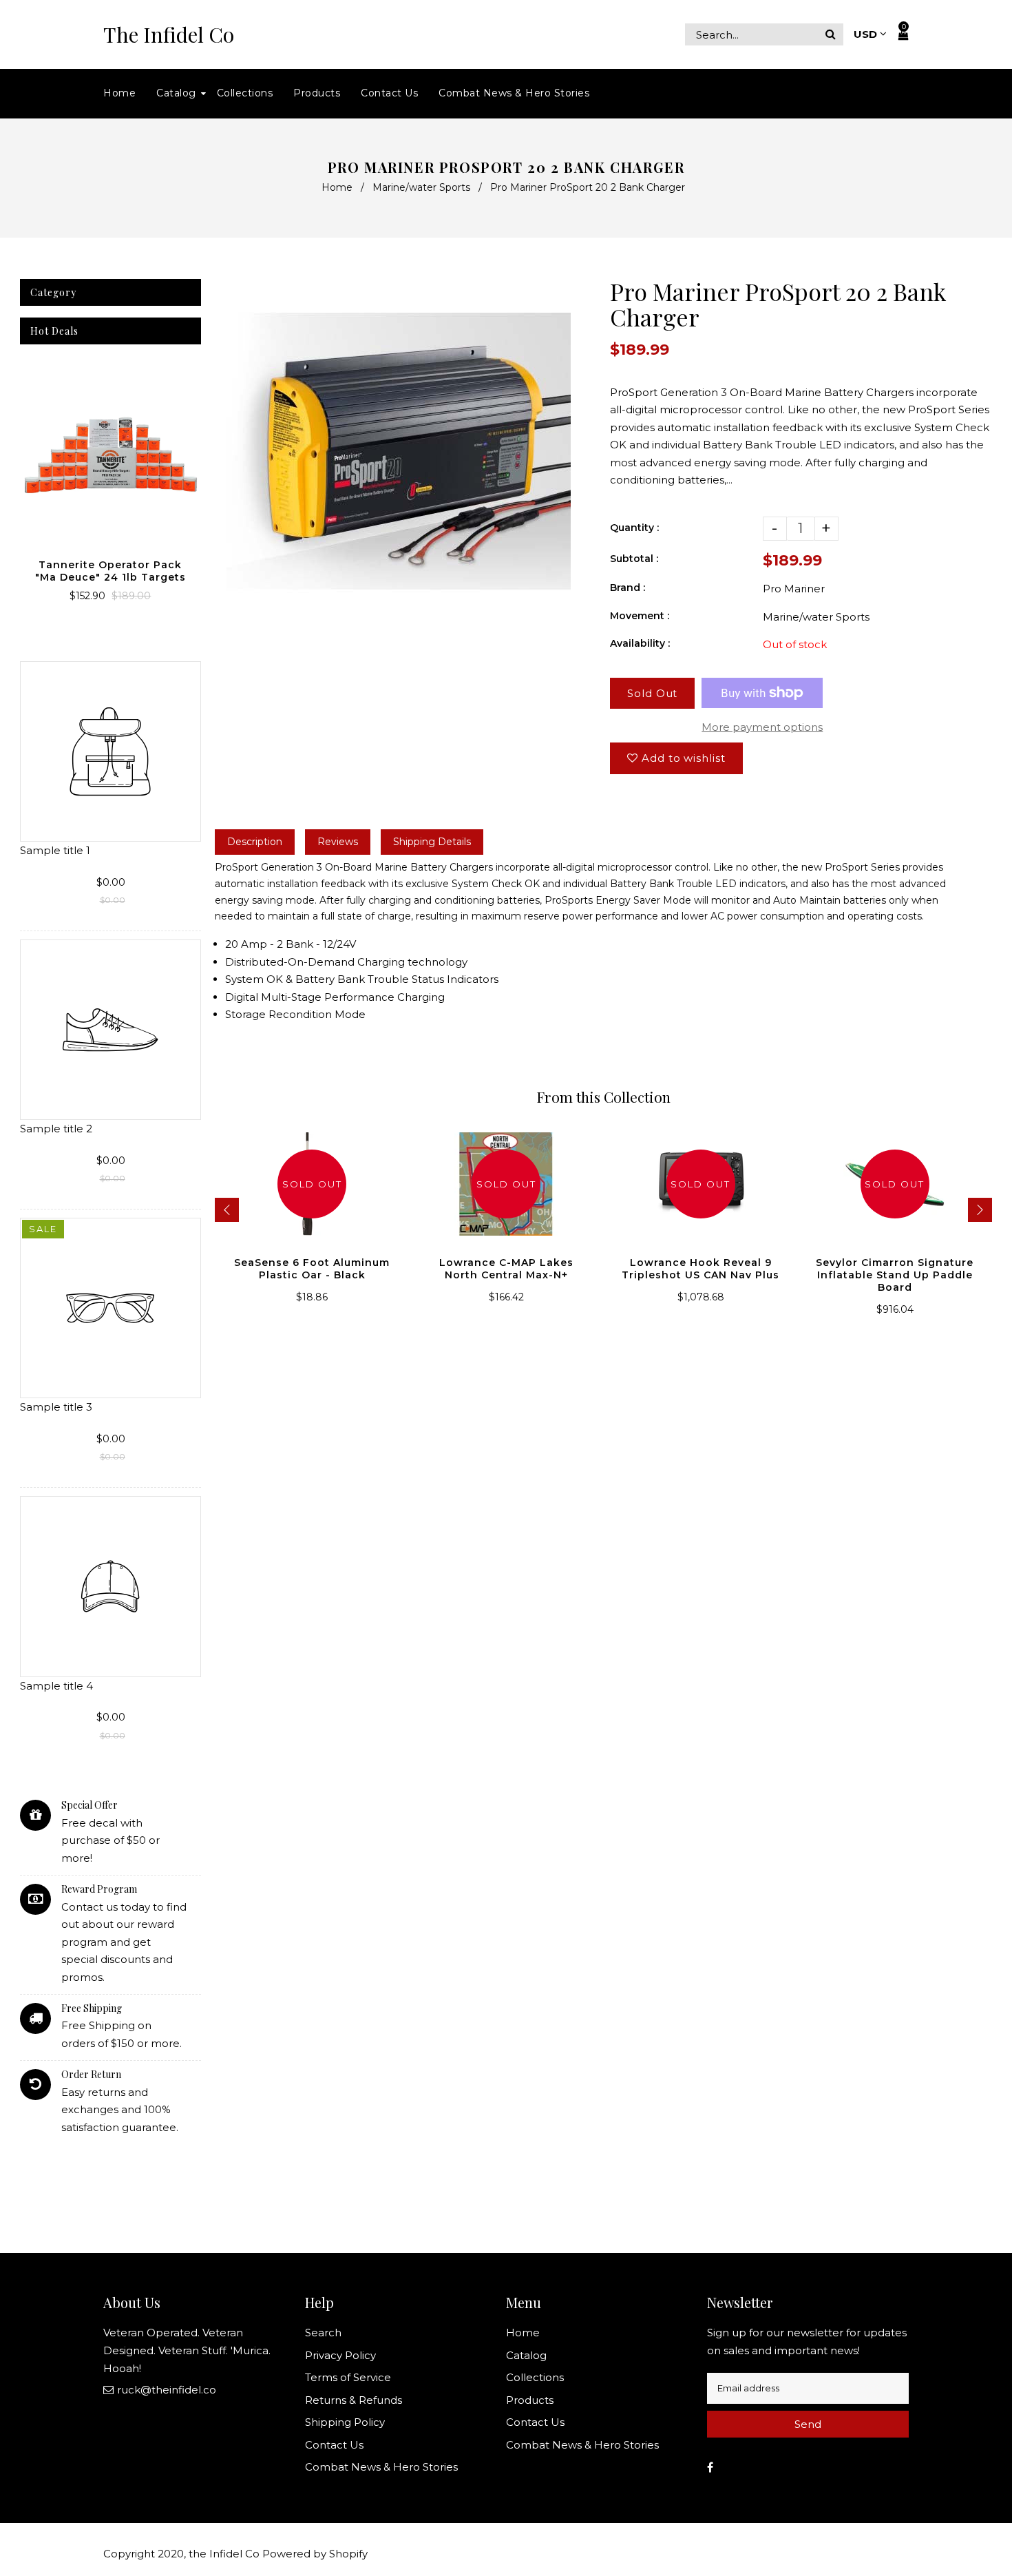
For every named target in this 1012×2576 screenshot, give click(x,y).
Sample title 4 (56, 1686)
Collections (535, 2377)
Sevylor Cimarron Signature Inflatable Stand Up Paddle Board (895, 1275)
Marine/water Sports (421, 187)
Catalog (526, 2355)
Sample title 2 (56, 1129)
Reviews (338, 842)
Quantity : (634, 528)
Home (337, 187)
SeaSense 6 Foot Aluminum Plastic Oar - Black (312, 1269)
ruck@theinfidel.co (167, 2390)
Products (530, 2400)
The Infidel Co (169, 35)
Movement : (640, 616)
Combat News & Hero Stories (381, 2467)
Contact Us (334, 2445)
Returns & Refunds (354, 2400)
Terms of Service (348, 2377)
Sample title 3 (56, 1407)
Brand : (628, 588)
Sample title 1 (55, 850)
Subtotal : (634, 559)
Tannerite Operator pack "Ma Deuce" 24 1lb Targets (110, 571)
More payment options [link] (762, 727)
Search (323, 2333)
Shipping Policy (345, 2422)
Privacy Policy (340, 2355)
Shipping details (432, 842)
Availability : (640, 643)
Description (255, 842)
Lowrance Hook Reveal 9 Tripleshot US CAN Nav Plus (700, 1269)
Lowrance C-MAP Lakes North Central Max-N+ (506, 1269)
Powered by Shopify (315, 2554)
